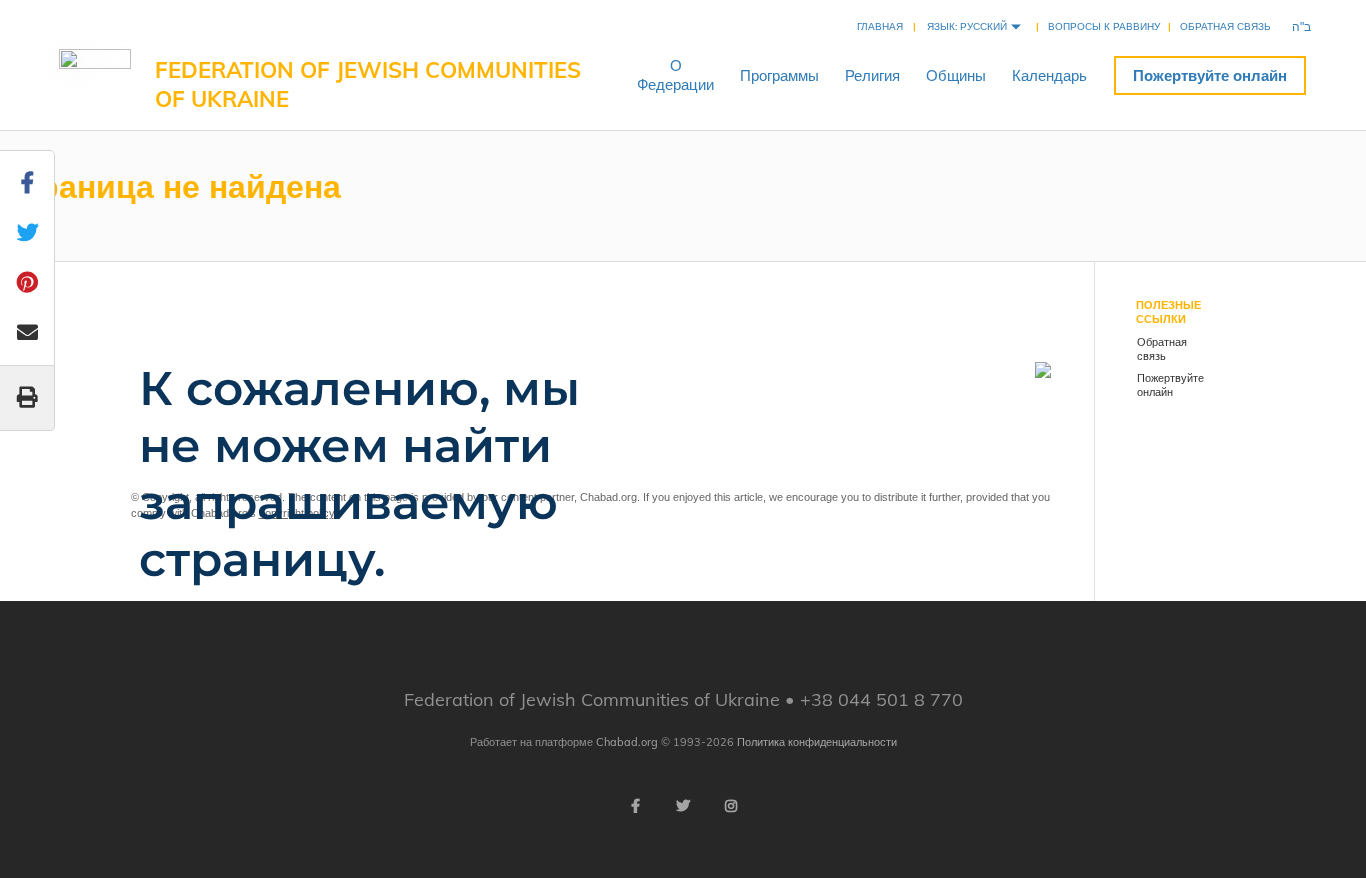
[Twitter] (683, 806)
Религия (872, 75)
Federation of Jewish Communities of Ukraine (368, 84)
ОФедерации (675, 75)
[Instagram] (731, 806)
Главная (880, 26)
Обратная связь (1225, 26)
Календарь (1049, 75)
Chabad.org (627, 742)
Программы (779, 75)
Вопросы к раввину (1104, 26)
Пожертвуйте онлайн (1210, 75)
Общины (956, 75)
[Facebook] (635, 806)
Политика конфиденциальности (817, 742)
